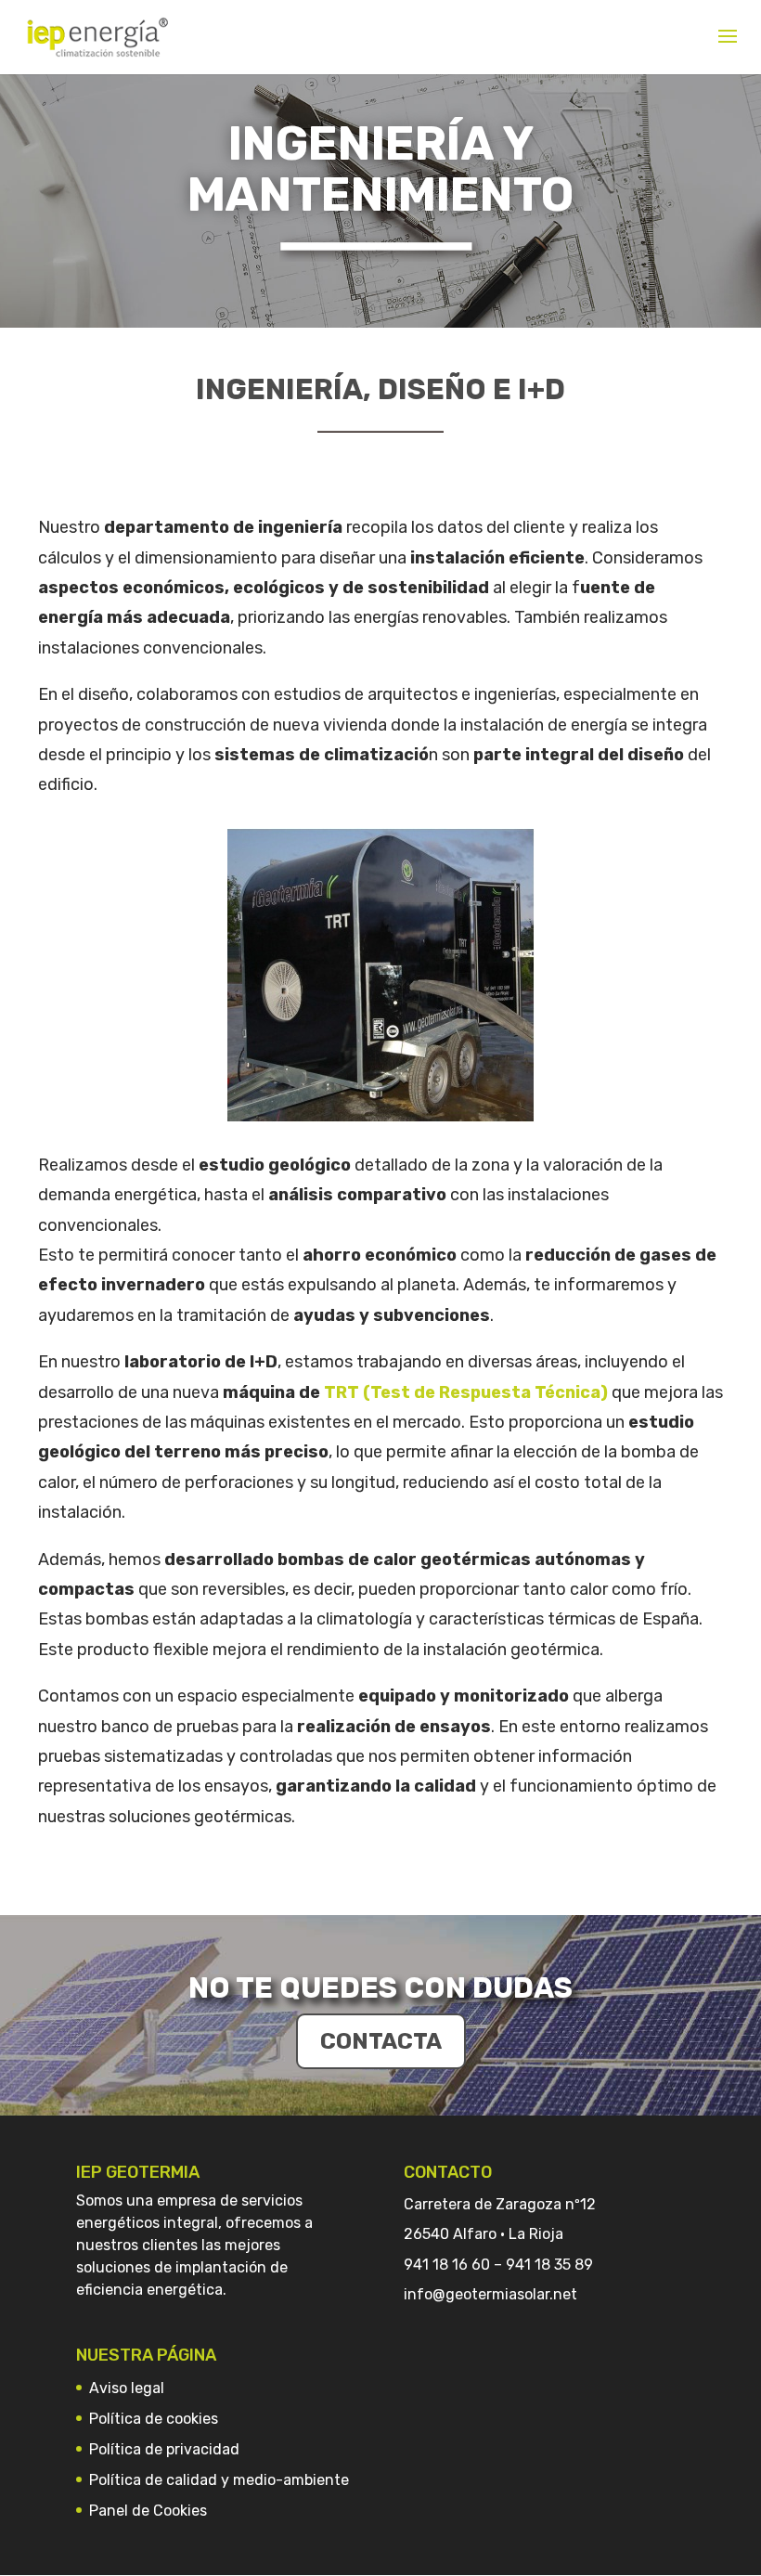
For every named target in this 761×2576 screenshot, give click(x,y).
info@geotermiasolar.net (490, 2294)
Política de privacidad (164, 2449)
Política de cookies (154, 2419)
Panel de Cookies (148, 2511)
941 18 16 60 (447, 2265)
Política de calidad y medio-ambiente (219, 2480)
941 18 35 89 (549, 2265)
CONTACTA (381, 2041)
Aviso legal (127, 2388)
